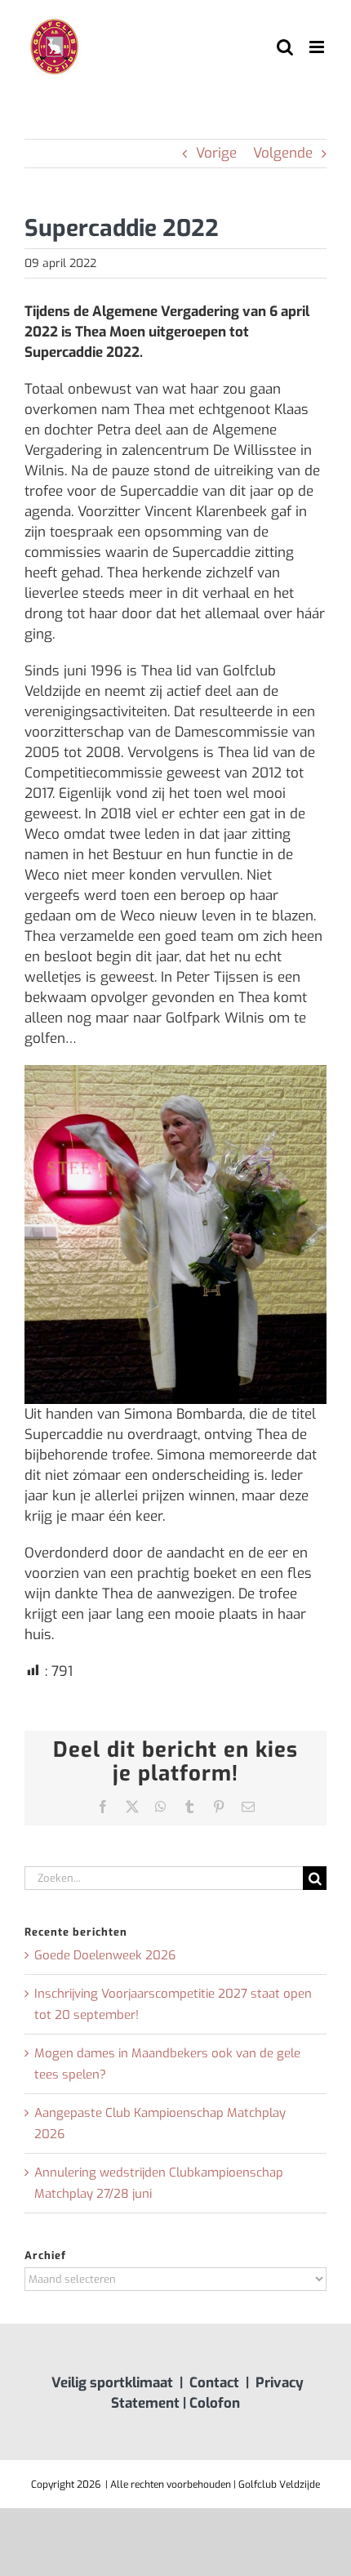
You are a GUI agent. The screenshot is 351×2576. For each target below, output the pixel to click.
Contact (214, 2383)
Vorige (216, 153)
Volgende (283, 153)
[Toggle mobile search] (285, 47)
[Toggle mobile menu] (318, 47)
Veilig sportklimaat (112, 2383)
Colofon (215, 2403)
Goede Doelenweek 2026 (105, 1955)
